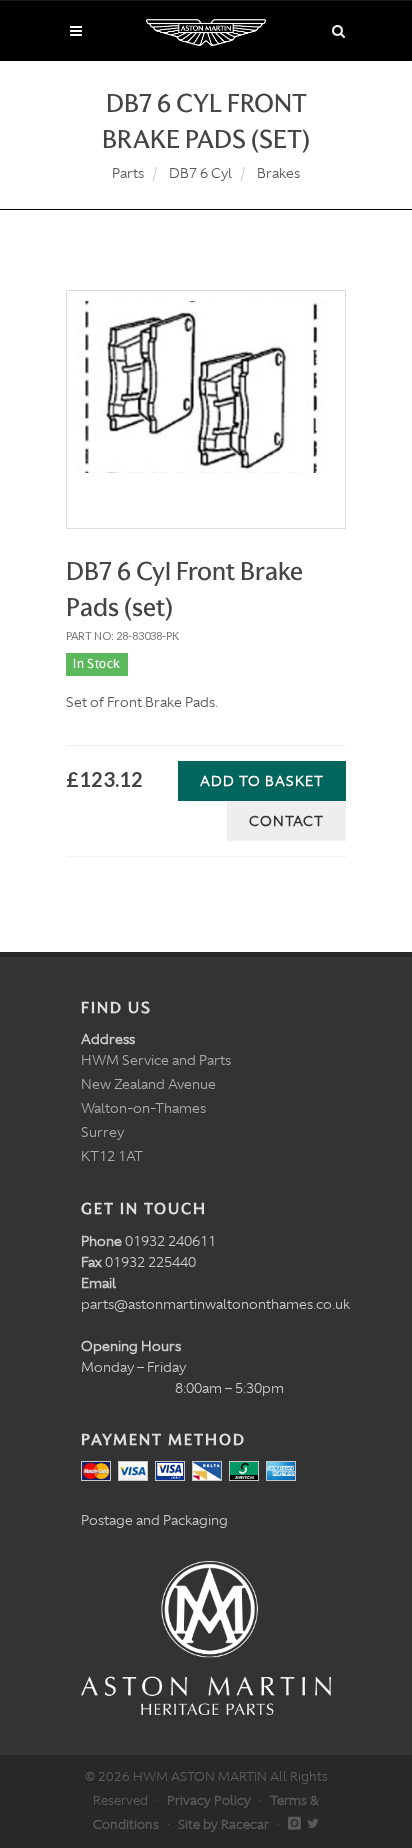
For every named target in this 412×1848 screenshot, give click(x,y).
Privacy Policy (209, 1800)
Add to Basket (262, 781)
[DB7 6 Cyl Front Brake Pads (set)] (206, 387)
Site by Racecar (223, 1824)
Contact (286, 821)
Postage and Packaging (154, 1520)
